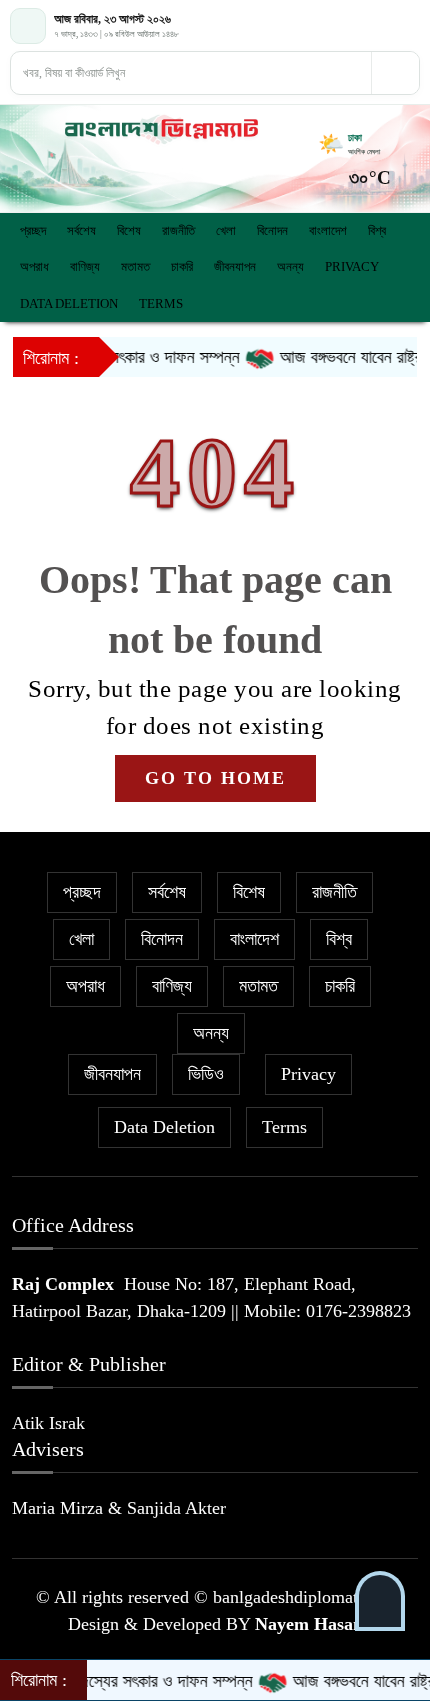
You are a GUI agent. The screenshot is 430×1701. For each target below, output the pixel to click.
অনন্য (290, 266)
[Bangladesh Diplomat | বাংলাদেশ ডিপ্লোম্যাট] (161, 128)
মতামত (135, 266)
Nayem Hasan (309, 1624)
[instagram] (409, 26)
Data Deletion (69, 303)
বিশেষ (129, 230)
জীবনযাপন (235, 266)
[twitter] (388, 26)
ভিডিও (206, 1074)
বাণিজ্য (85, 266)
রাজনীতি (178, 230)
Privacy (352, 266)
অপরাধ (34, 266)
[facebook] (367, 26)
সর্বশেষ (81, 230)
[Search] (395, 73)
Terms (161, 303)
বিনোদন (272, 230)
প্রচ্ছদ (33, 230)
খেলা (226, 230)
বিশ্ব (377, 230)
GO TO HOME (215, 778)
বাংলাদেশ (328, 230)
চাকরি (182, 266)
